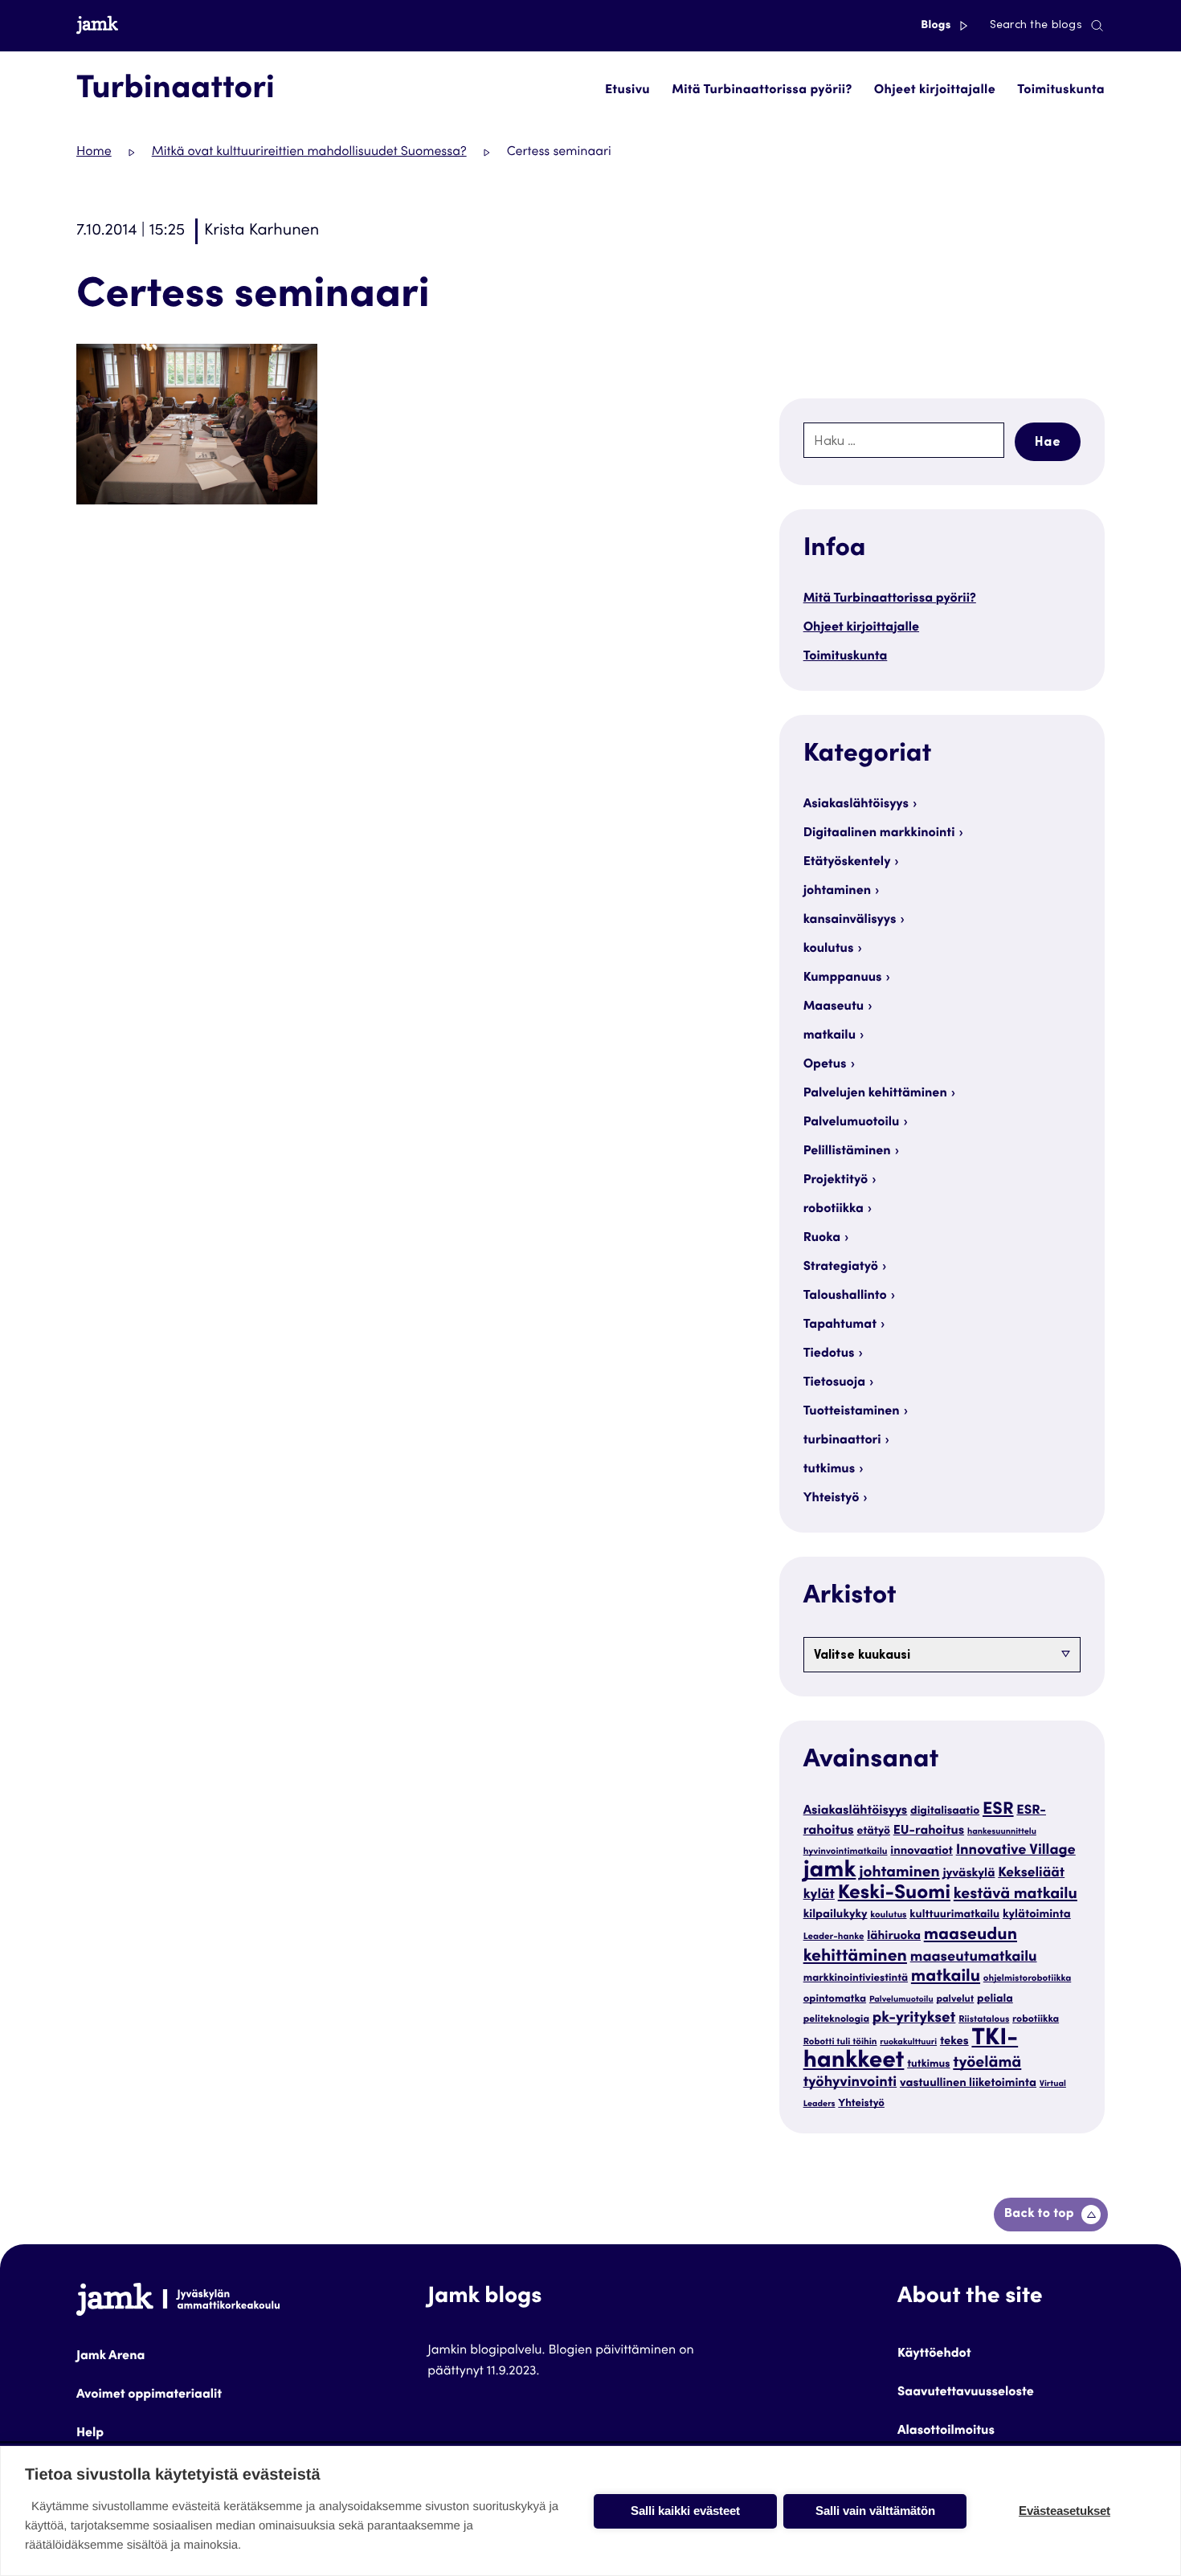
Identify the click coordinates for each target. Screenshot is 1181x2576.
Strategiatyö (841, 1268)
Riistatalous (984, 2021)
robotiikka (834, 1210)
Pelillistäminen (847, 1152)
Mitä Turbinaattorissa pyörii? (762, 91)
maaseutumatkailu (974, 1958)
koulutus (829, 949)
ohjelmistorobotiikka (1027, 1980)
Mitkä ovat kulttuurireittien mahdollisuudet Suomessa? (309, 153)
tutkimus (830, 1470)
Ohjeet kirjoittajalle (935, 91)
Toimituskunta (1061, 91)
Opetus (825, 1065)
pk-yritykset (914, 2019)
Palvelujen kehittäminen (875, 1094)
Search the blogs (1036, 26)
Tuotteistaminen (852, 1412)
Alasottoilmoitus (946, 2431)
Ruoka (822, 1239)
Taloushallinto (845, 1296)
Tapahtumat (840, 1325)
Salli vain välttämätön (875, 2511)
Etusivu (627, 91)
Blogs (937, 26)
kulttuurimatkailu (954, 1915)
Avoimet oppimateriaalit (149, 2395)
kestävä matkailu (1015, 1895)
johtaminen (837, 892)
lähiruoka (894, 1937)
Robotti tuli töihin (840, 2043)
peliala (995, 1999)
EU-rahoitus (929, 1832)
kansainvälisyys (850, 921)
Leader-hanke (834, 1938)
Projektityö (836, 1181)
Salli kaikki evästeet (685, 2511)
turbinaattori (842, 1441)
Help (90, 2434)
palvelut (955, 2000)
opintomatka (835, 1999)
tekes (954, 2042)
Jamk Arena (110, 2357)
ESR (998, 1810)
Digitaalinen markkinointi (879, 834)
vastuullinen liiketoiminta (968, 2084)
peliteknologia (836, 2020)
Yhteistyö (832, 1499)
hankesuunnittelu (1002, 1832)
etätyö (874, 1831)
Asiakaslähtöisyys (856, 805)
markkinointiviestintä (856, 1978)
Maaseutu (834, 1007)
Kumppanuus (843, 978)
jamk (830, 1872)
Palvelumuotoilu (852, 1123)
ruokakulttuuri (908, 2042)
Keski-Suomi (894, 1894)
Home (94, 153)
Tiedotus (829, 1354)
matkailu (830, 1036)
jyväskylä (969, 1874)
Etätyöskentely (847, 863)
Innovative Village (1016, 1851)
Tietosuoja (834, 1383)
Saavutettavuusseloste (966, 2393)
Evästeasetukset (1065, 2511)
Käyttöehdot (934, 2354)
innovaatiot (922, 1852)
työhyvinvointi (850, 2084)
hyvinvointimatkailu (846, 1853)
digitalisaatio (945, 1811)
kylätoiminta (1037, 1915)
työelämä (987, 2064)
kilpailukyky (836, 1915)
